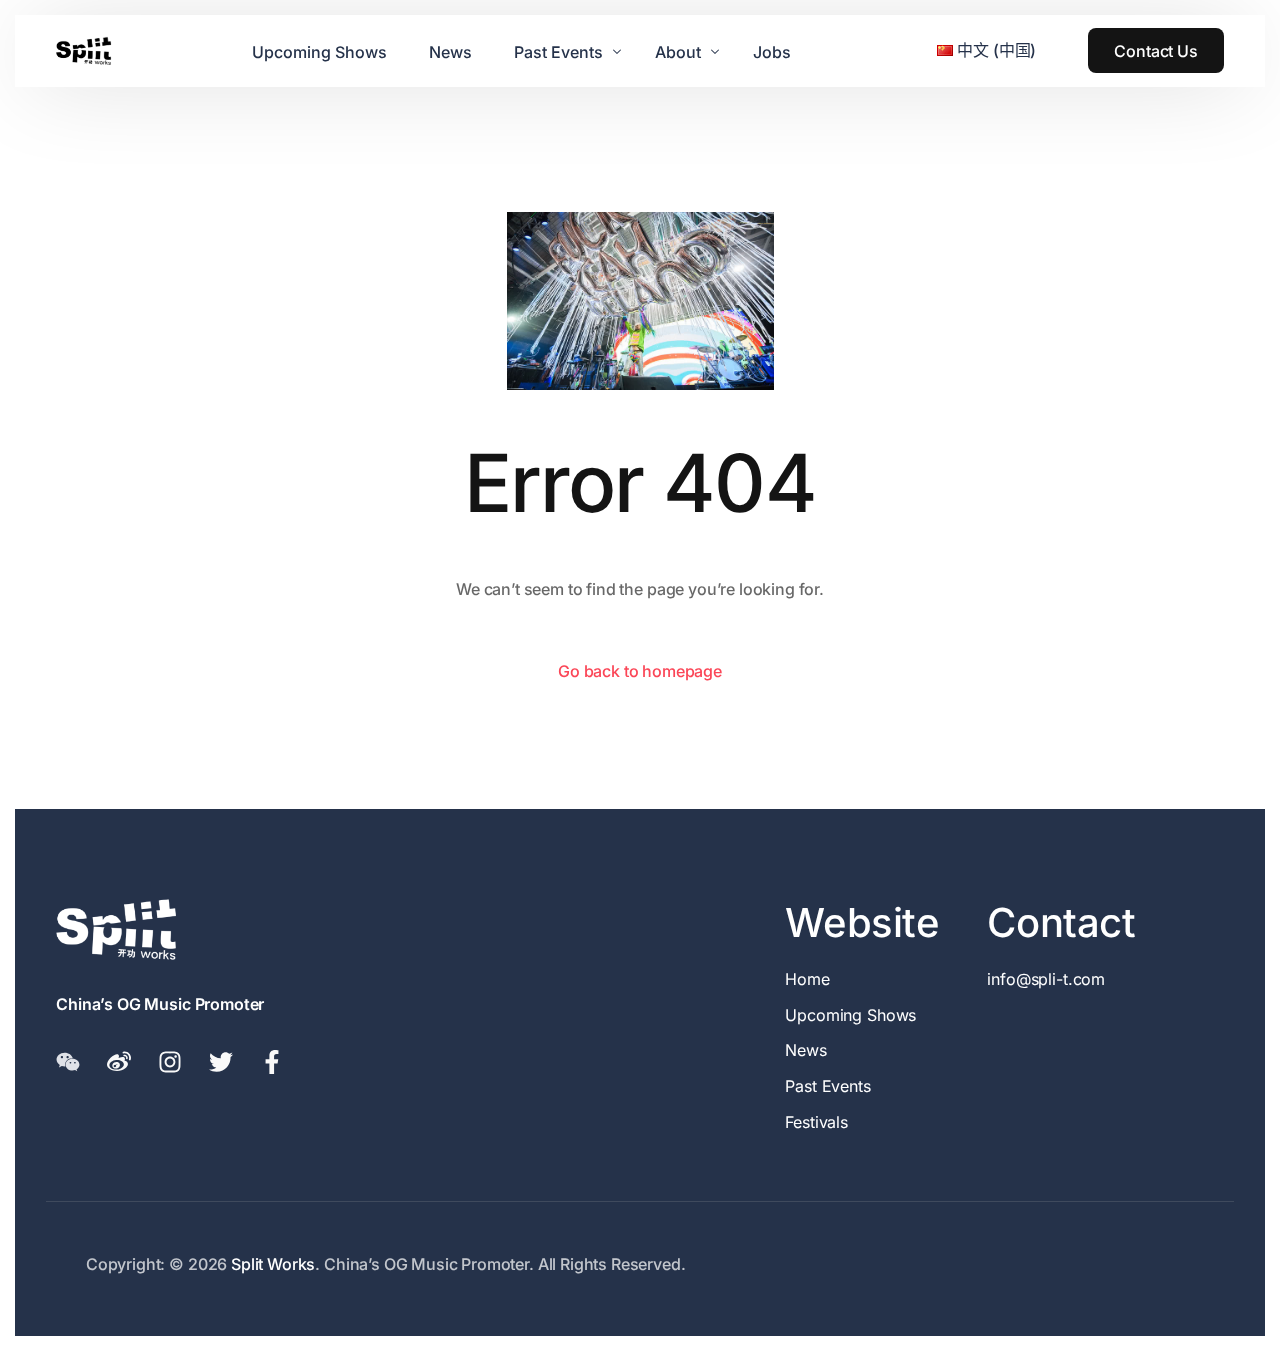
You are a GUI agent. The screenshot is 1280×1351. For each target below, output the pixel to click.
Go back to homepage (640, 671)
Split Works (273, 1264)
